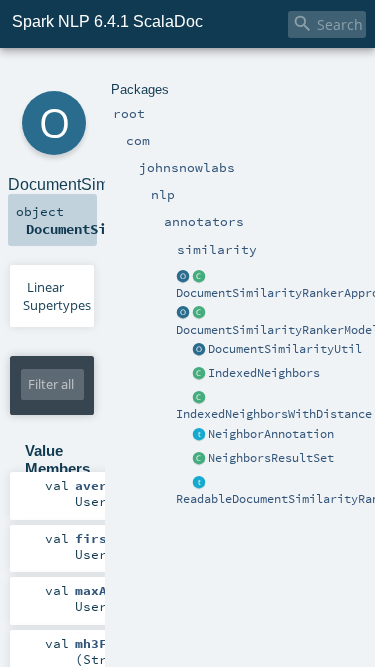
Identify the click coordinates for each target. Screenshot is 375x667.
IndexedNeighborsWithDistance (274, 414)
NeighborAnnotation (271, 434)
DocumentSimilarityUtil (285, 349)
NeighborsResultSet (271, 458)
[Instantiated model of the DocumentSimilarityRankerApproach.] (199, 314)
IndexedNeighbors (264, 373)
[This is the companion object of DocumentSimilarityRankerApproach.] (183, 277)
